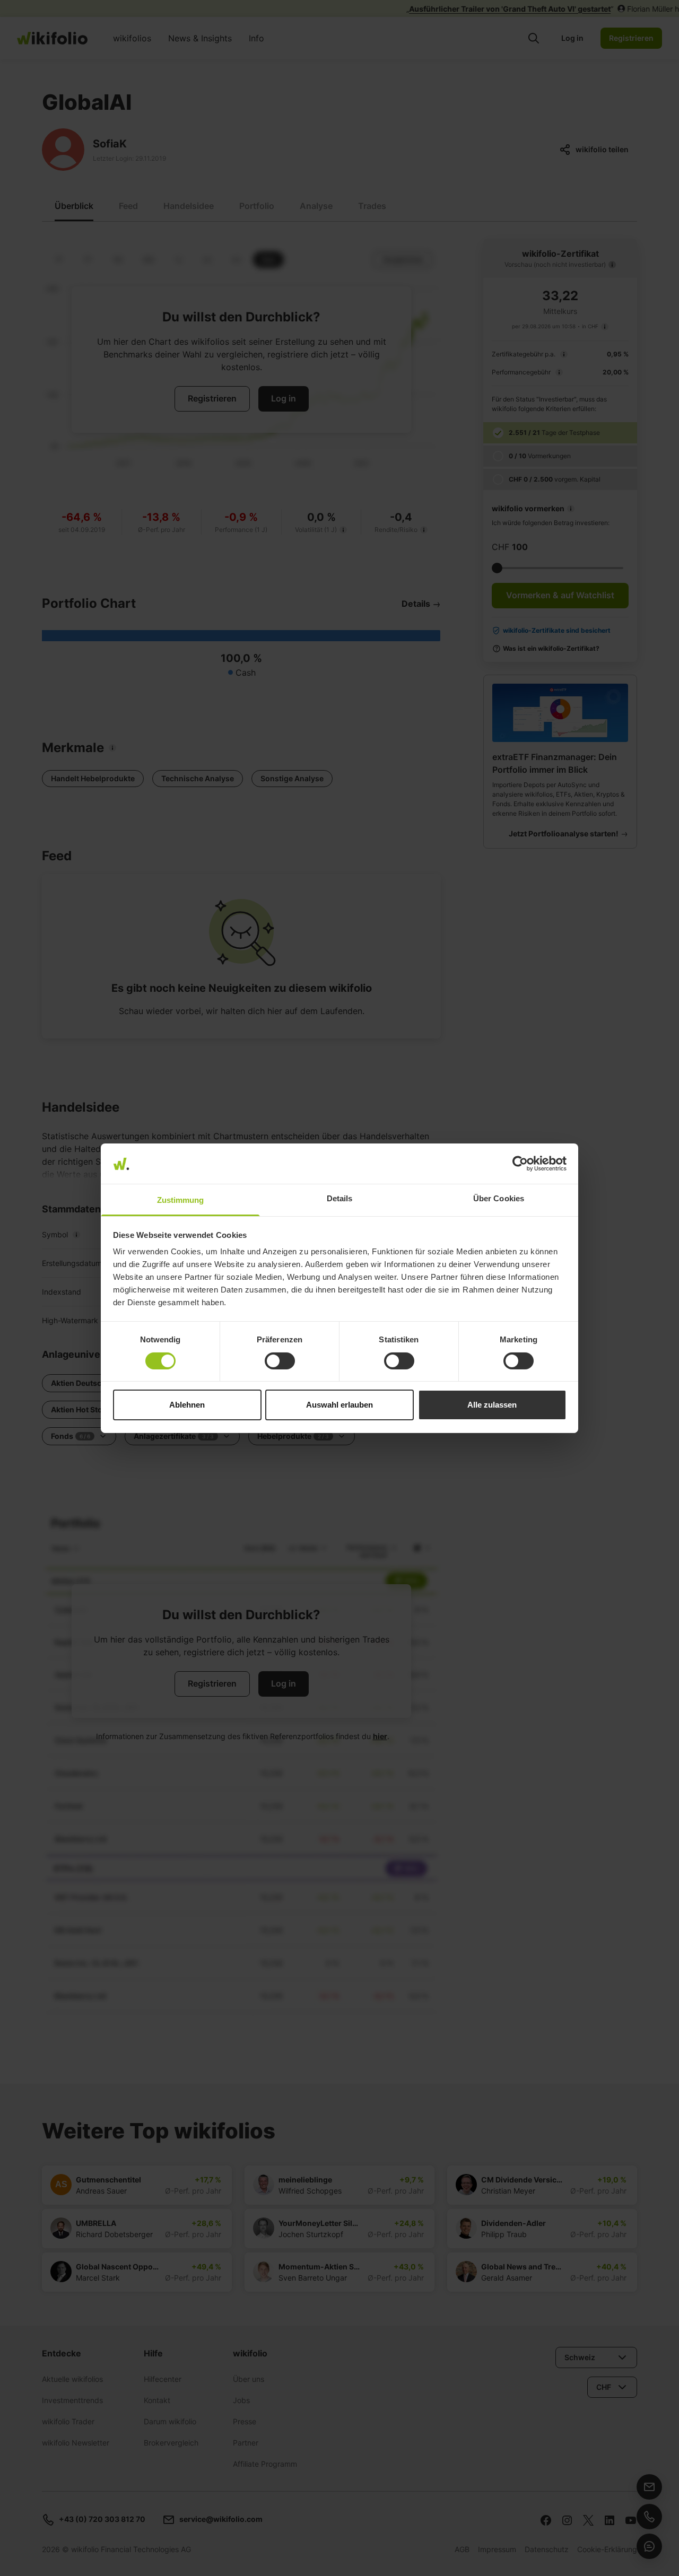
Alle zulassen (492, 1405)
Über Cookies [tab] (499, 1198)
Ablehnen (187, 1405)
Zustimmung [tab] (181, 1200)
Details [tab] (340, 1198)
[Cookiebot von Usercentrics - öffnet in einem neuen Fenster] (520, 1164)
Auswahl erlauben (339, 1405)
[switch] (280, 1361)
